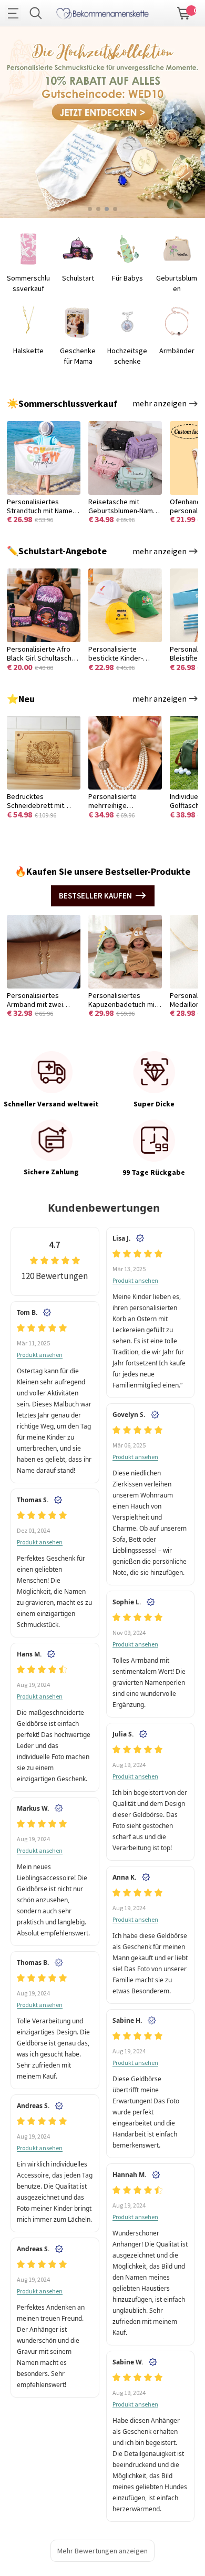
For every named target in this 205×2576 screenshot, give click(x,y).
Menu (16, 13)
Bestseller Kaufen (95, 896)
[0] (184, 12)
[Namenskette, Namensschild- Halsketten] (102, 12)
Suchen (36, 13)
